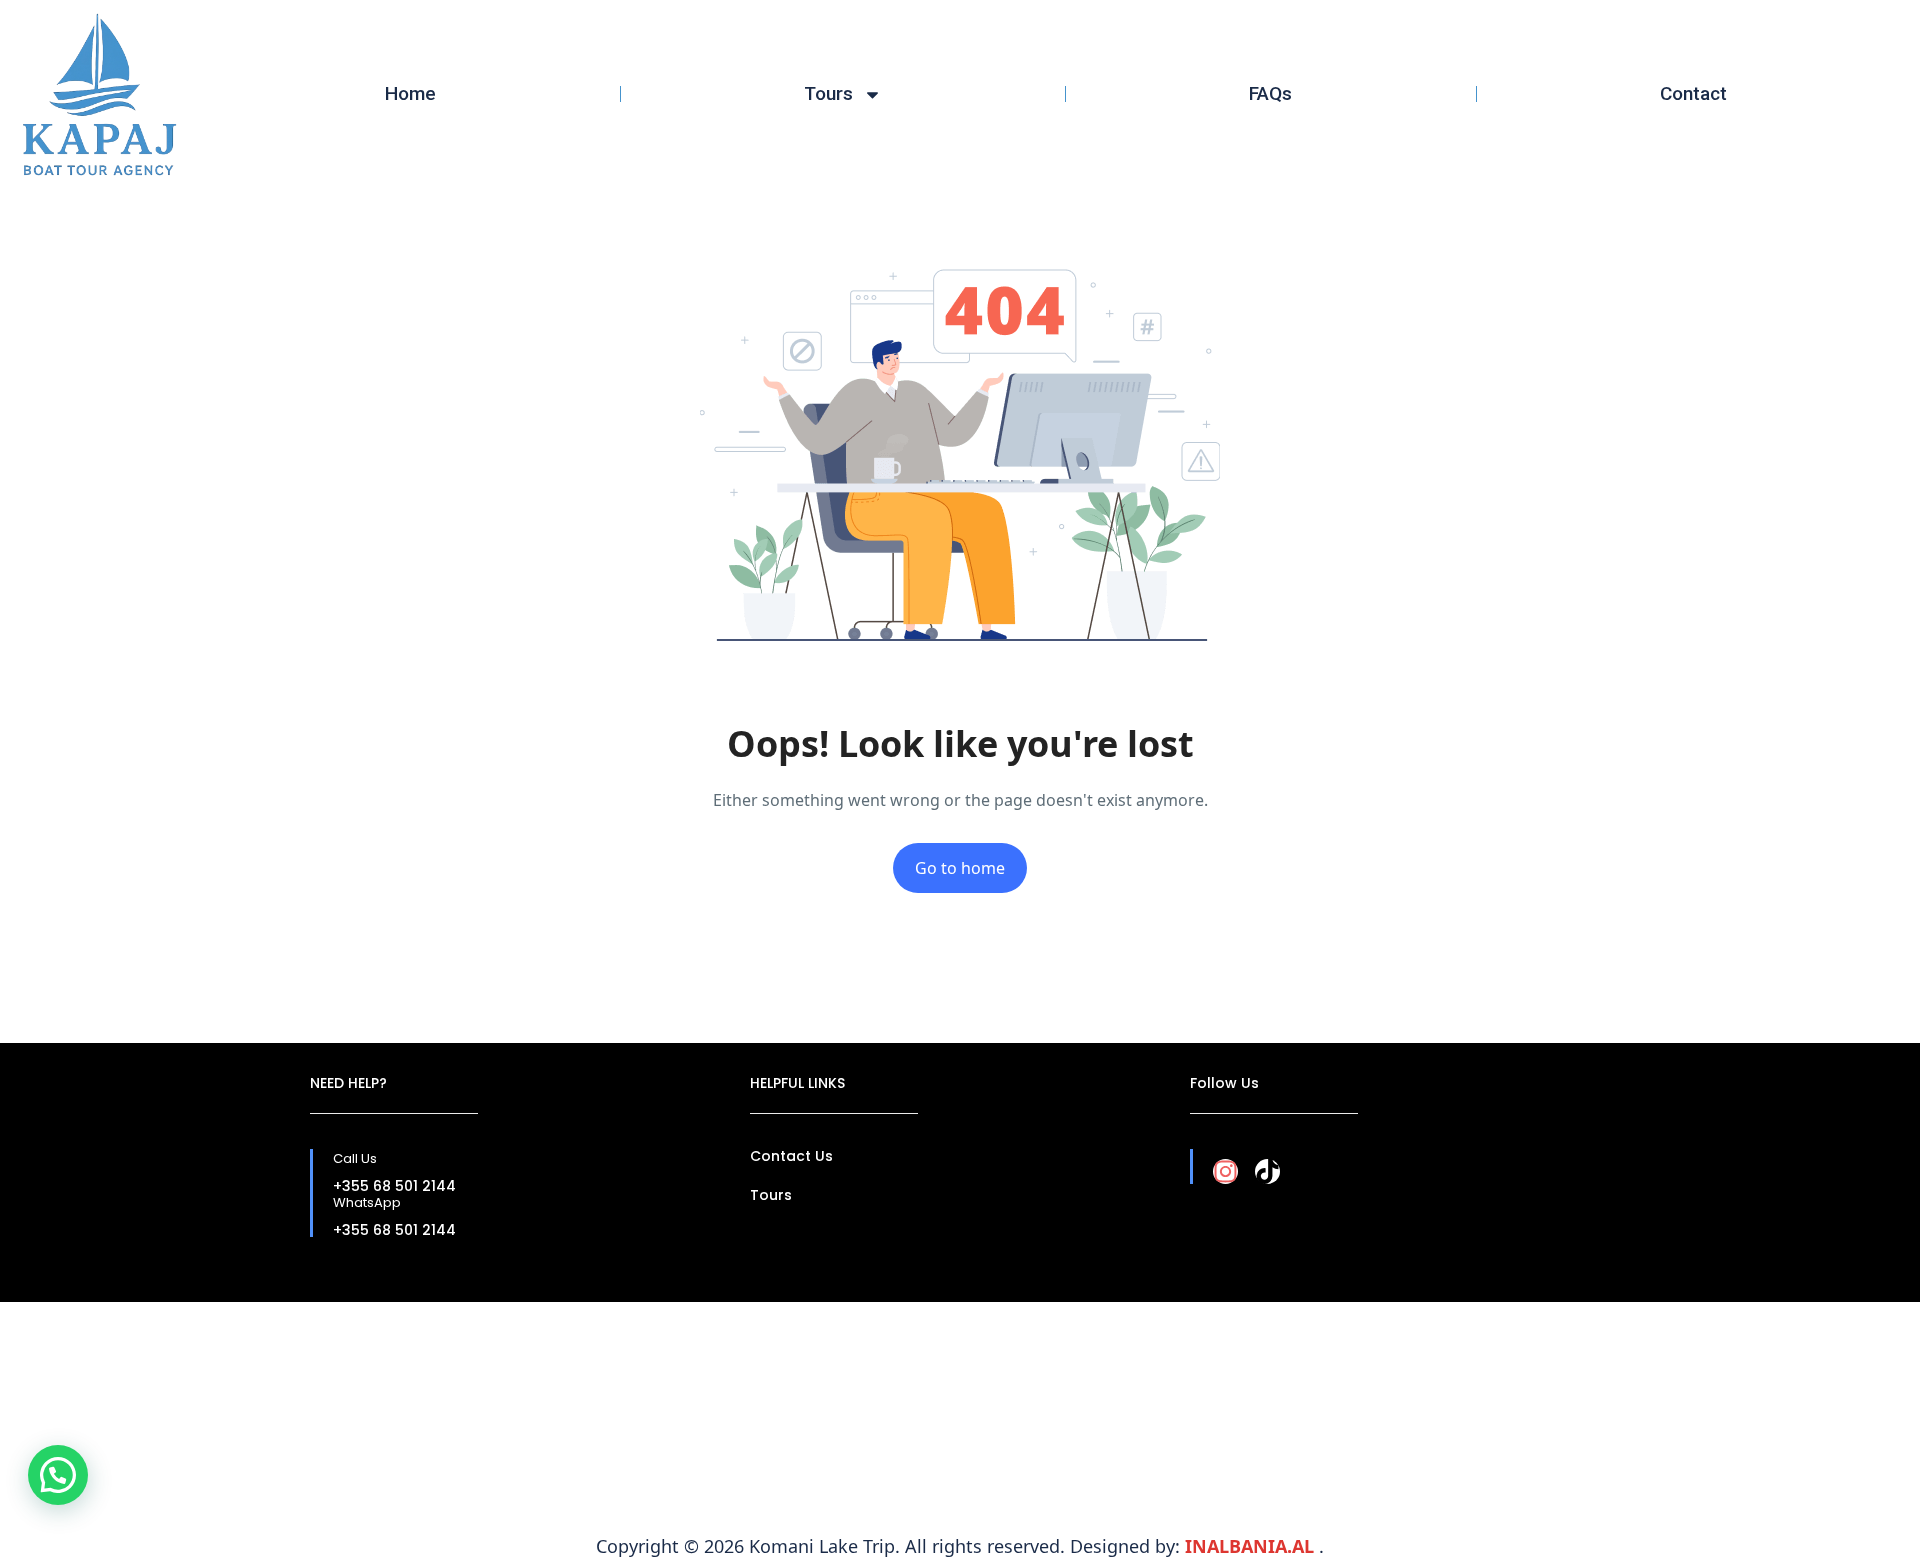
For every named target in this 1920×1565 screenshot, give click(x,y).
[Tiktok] (1267, 1171)
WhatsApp (367, 1202)
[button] (58, 1475)
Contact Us (791, 1156)
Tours (828, 93)
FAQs (1270, 93)
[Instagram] (1225, 1171)
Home (410, 93)
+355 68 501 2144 (394, 1186)
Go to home (960, 868)
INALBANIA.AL (1252, 1546)
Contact (1693, 93)
